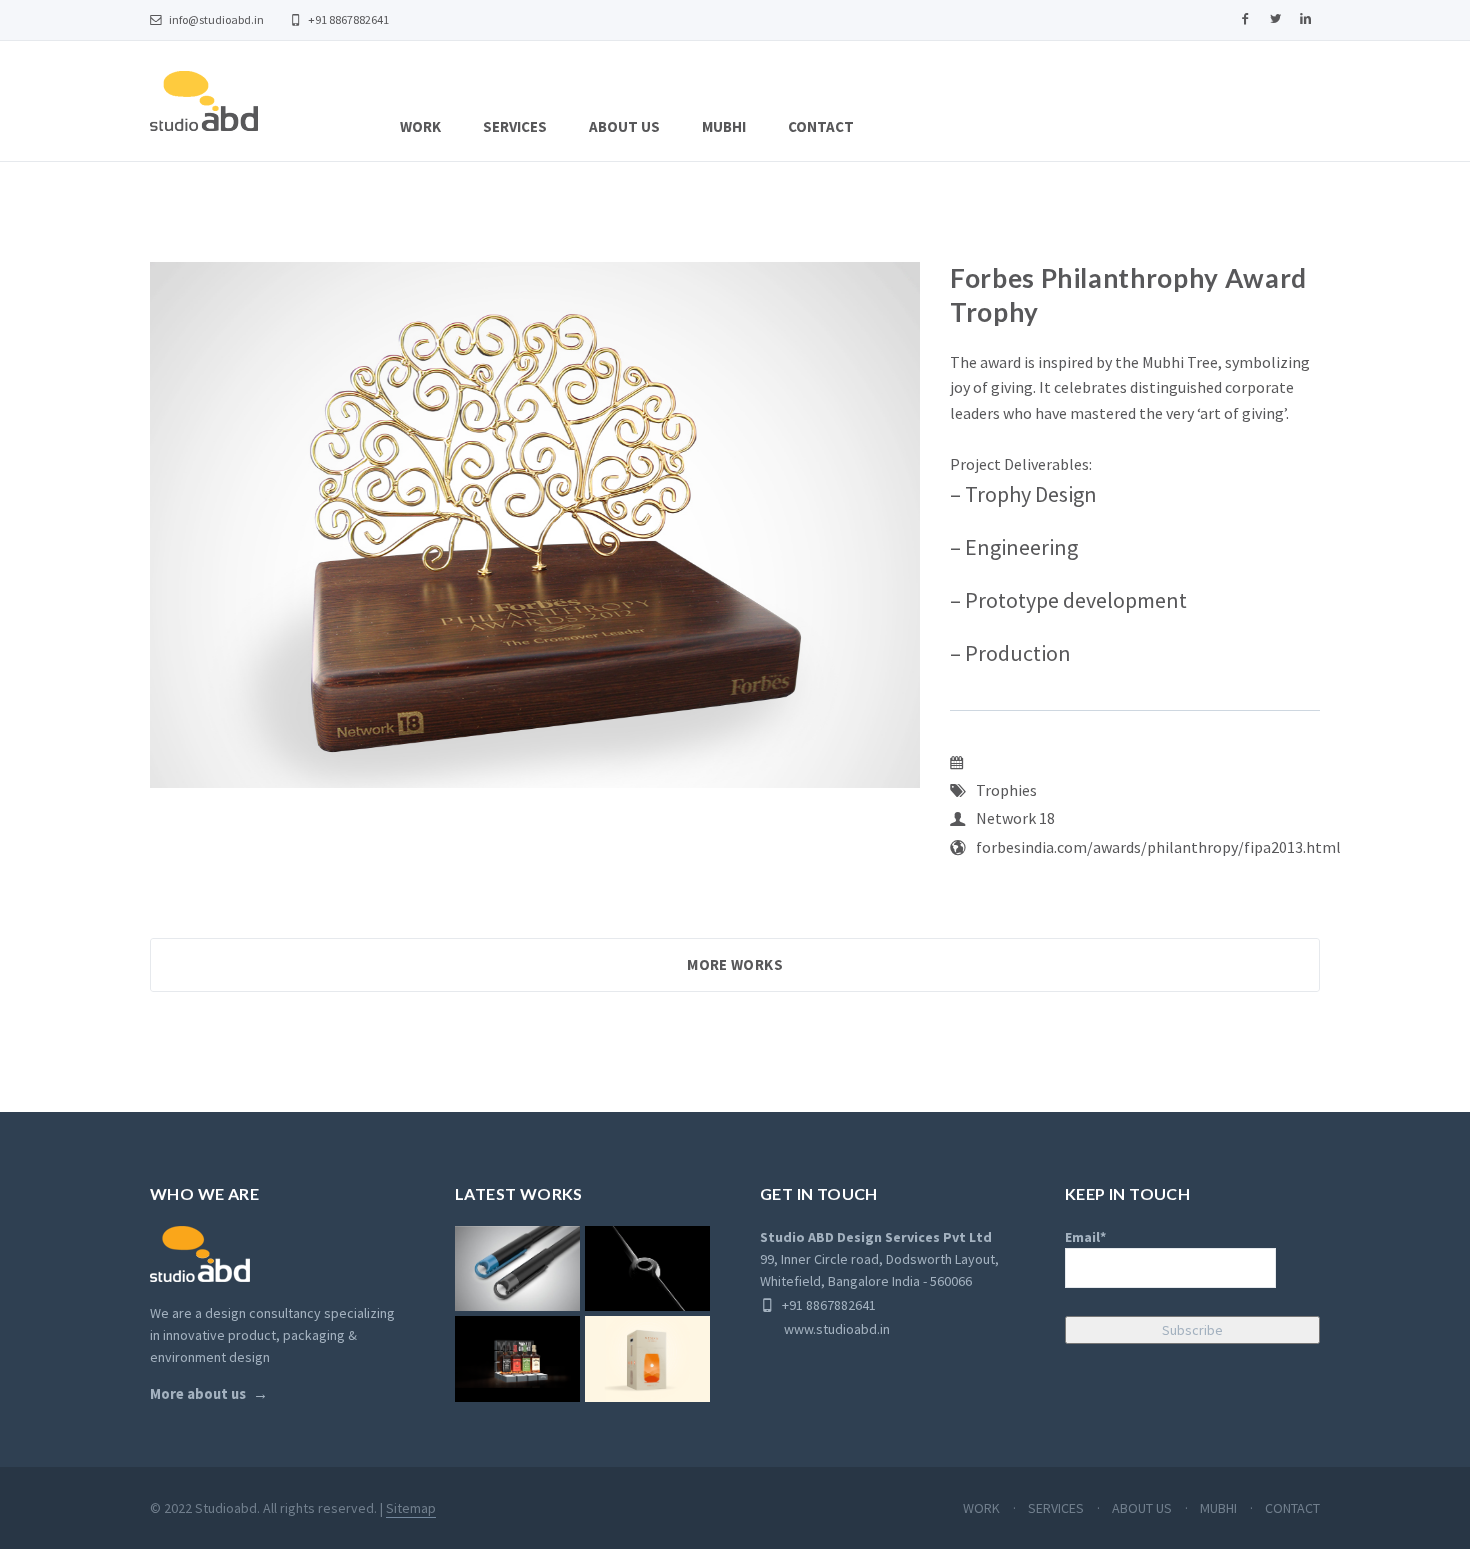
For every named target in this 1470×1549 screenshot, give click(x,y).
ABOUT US (624, 126)
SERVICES (515, 126)
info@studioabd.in (215, 19)
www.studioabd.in (825, 1329)
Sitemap (411, 1508)
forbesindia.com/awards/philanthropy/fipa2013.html (1158, 847)
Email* (1085, 1237)
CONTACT (821, 126)
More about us (198, 1394)
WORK (420, 126)
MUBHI (724, 126)
